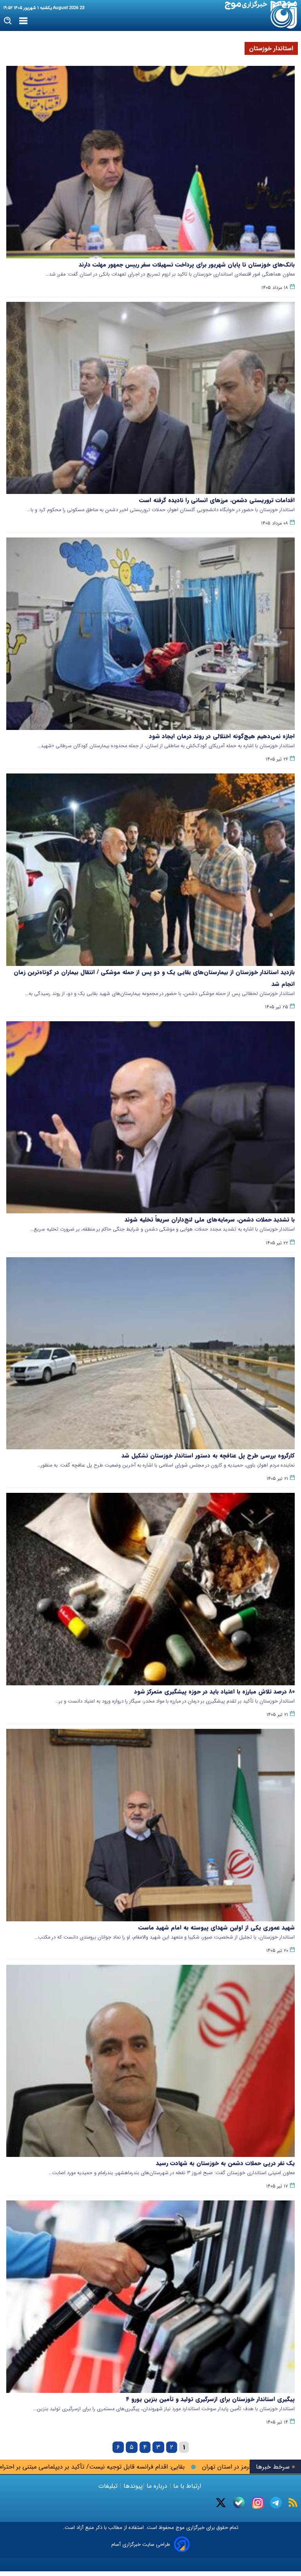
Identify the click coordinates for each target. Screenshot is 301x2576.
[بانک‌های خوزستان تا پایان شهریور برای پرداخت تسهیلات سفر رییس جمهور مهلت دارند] (150, 162)
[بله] (239, 2502)
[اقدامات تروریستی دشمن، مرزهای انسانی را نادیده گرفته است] (150, 398)
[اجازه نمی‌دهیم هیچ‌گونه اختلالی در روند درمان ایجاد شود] (150, 634)
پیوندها (132, 2486)
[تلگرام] (276, 2503)
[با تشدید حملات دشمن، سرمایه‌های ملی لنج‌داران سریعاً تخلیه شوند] (150, 1117)
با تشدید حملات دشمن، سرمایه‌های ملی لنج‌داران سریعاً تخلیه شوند (210, 1220)
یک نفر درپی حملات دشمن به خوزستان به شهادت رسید (225, 2163)
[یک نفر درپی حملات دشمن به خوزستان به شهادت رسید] (150, 2061)
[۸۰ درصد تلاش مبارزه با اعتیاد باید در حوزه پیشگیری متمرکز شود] (150, 1589)
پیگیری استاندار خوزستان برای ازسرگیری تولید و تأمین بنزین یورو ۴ (210, 2399)
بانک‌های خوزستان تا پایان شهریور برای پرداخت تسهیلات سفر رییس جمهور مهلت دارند (187, 265)
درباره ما (157, 2486)
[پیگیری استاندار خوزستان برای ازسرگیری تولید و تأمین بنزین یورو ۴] (150, 2297)
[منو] (23, 21)
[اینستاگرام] (258, 2503)
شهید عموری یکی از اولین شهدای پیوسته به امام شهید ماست (217, 1928)
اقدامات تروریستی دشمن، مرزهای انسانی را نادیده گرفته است (217, 500)
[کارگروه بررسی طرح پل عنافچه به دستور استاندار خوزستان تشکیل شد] (150, 1353)
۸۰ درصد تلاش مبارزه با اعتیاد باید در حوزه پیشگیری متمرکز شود (214, 1692)
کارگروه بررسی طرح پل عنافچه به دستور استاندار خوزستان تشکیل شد (208, 1456)
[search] (8, 21)
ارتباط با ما (187, 2486)
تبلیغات (109, 2486)
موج (179, 2528)
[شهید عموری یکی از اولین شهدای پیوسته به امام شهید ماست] (150, 1825)
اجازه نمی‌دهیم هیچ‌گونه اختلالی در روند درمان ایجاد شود (222, 736)
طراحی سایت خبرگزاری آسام (141, 2544)
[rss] (293, 2502)
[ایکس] (221, 2503)
